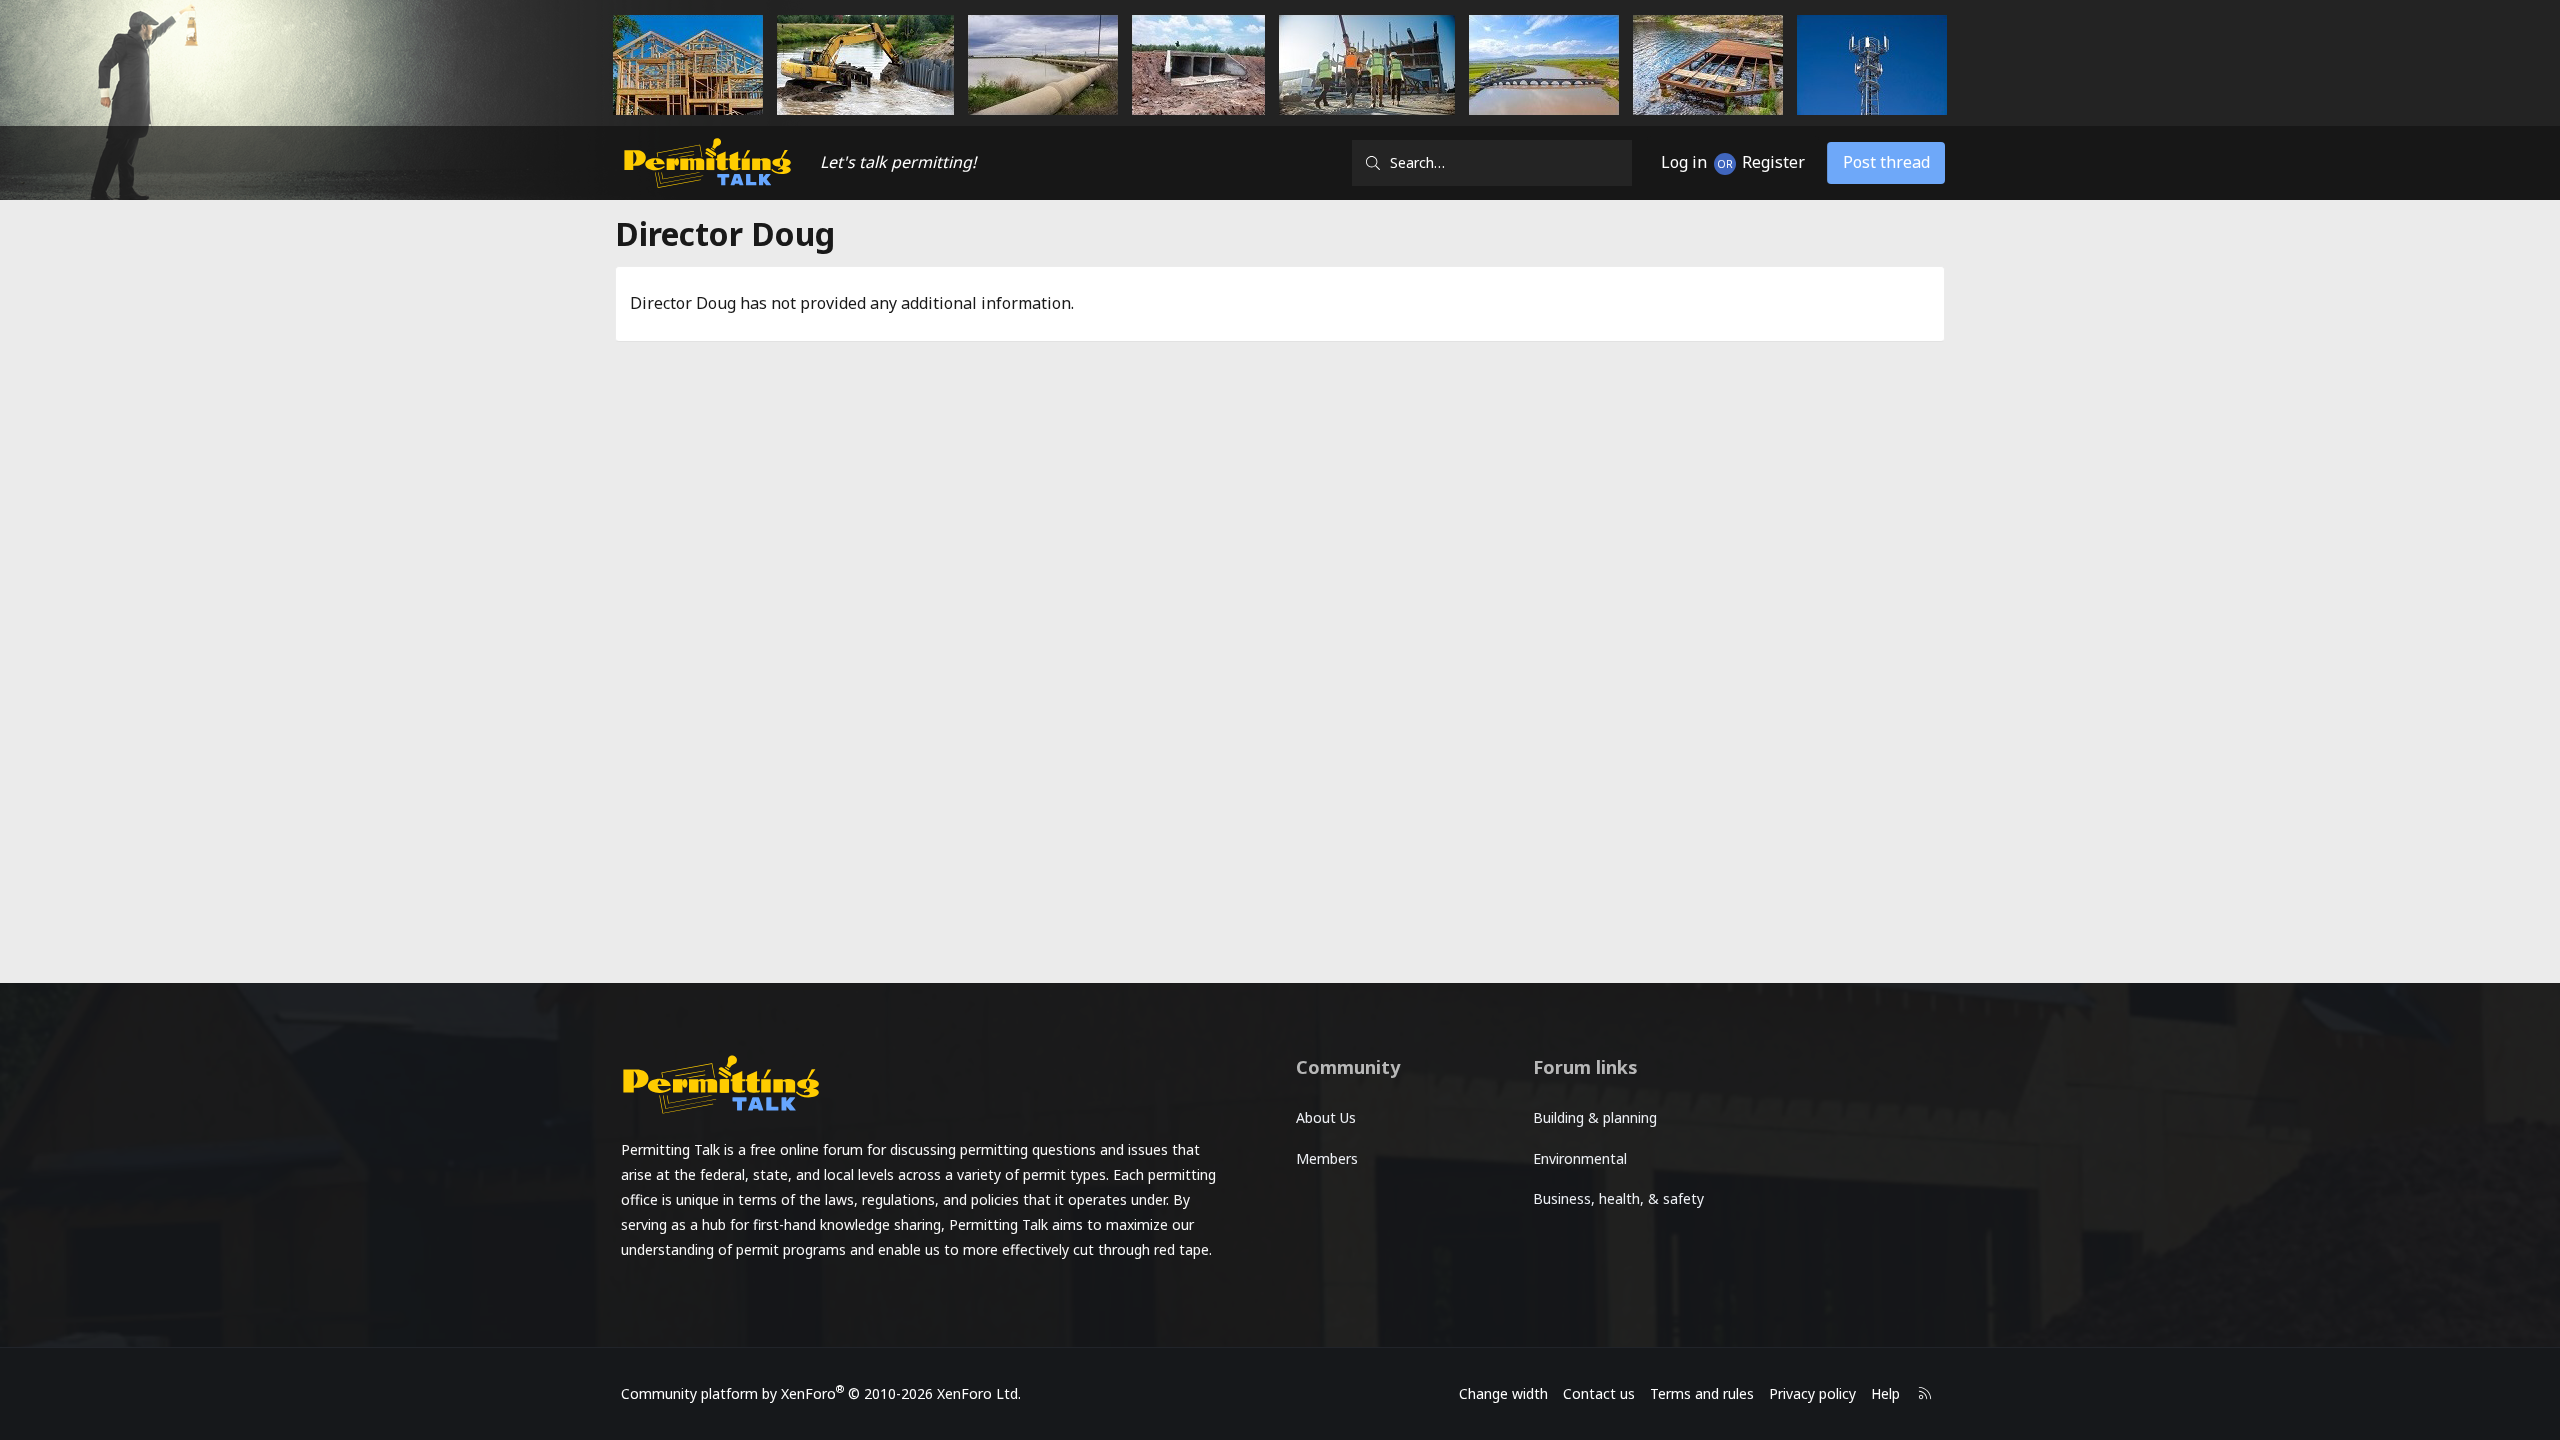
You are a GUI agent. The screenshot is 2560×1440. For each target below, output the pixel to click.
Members (1327, 1158)
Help (1885, 1393)
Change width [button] (1503, 1393)
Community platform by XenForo (821, 1393)
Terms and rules (1702, 1393)
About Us (1326, 1117)
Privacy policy (1812, 1393)
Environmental (1580, 1158)
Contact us (1599, 1393)
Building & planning (1595, 1117)
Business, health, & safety (1618, 1198)
